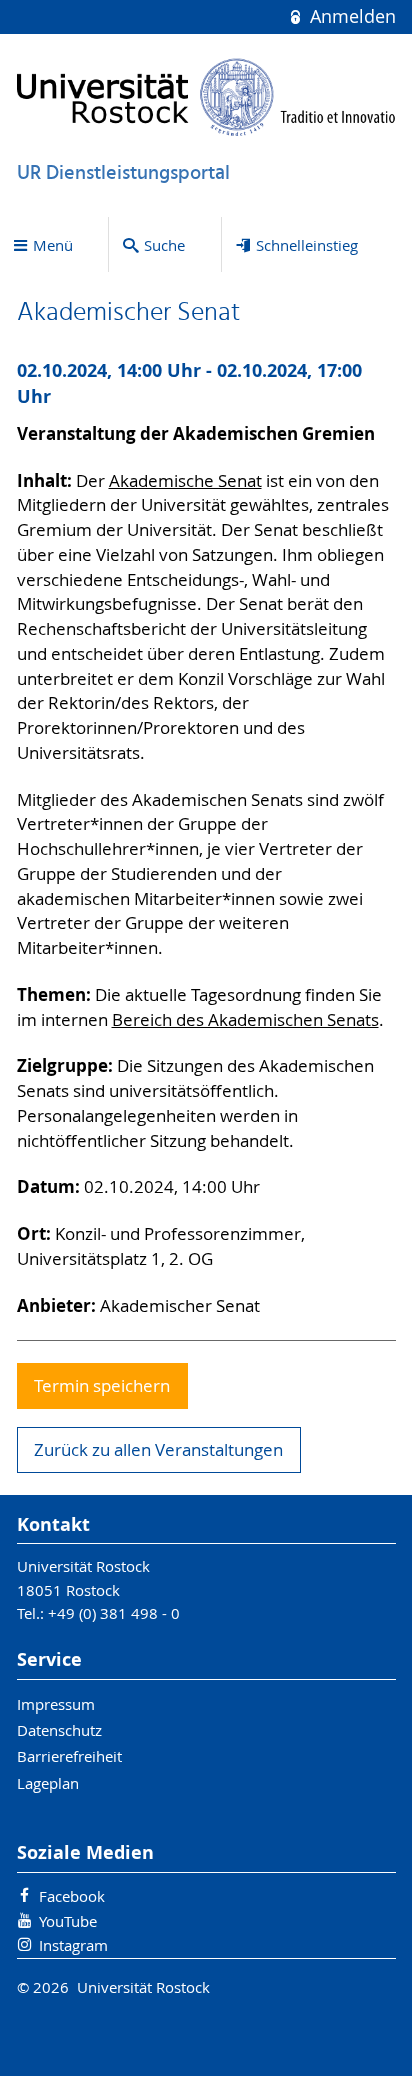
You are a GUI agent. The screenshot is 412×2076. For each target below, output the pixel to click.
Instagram (73, 1945)
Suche (164, 245)
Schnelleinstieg (307, 245)
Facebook (72, 1896)
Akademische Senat (185, 481)
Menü (53, 245)
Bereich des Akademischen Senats (245, 1020)
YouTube (68, 1921)
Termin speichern (102, 1386)
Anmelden (350, 16)
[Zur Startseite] (206, 97)
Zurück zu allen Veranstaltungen (158, 1450)
